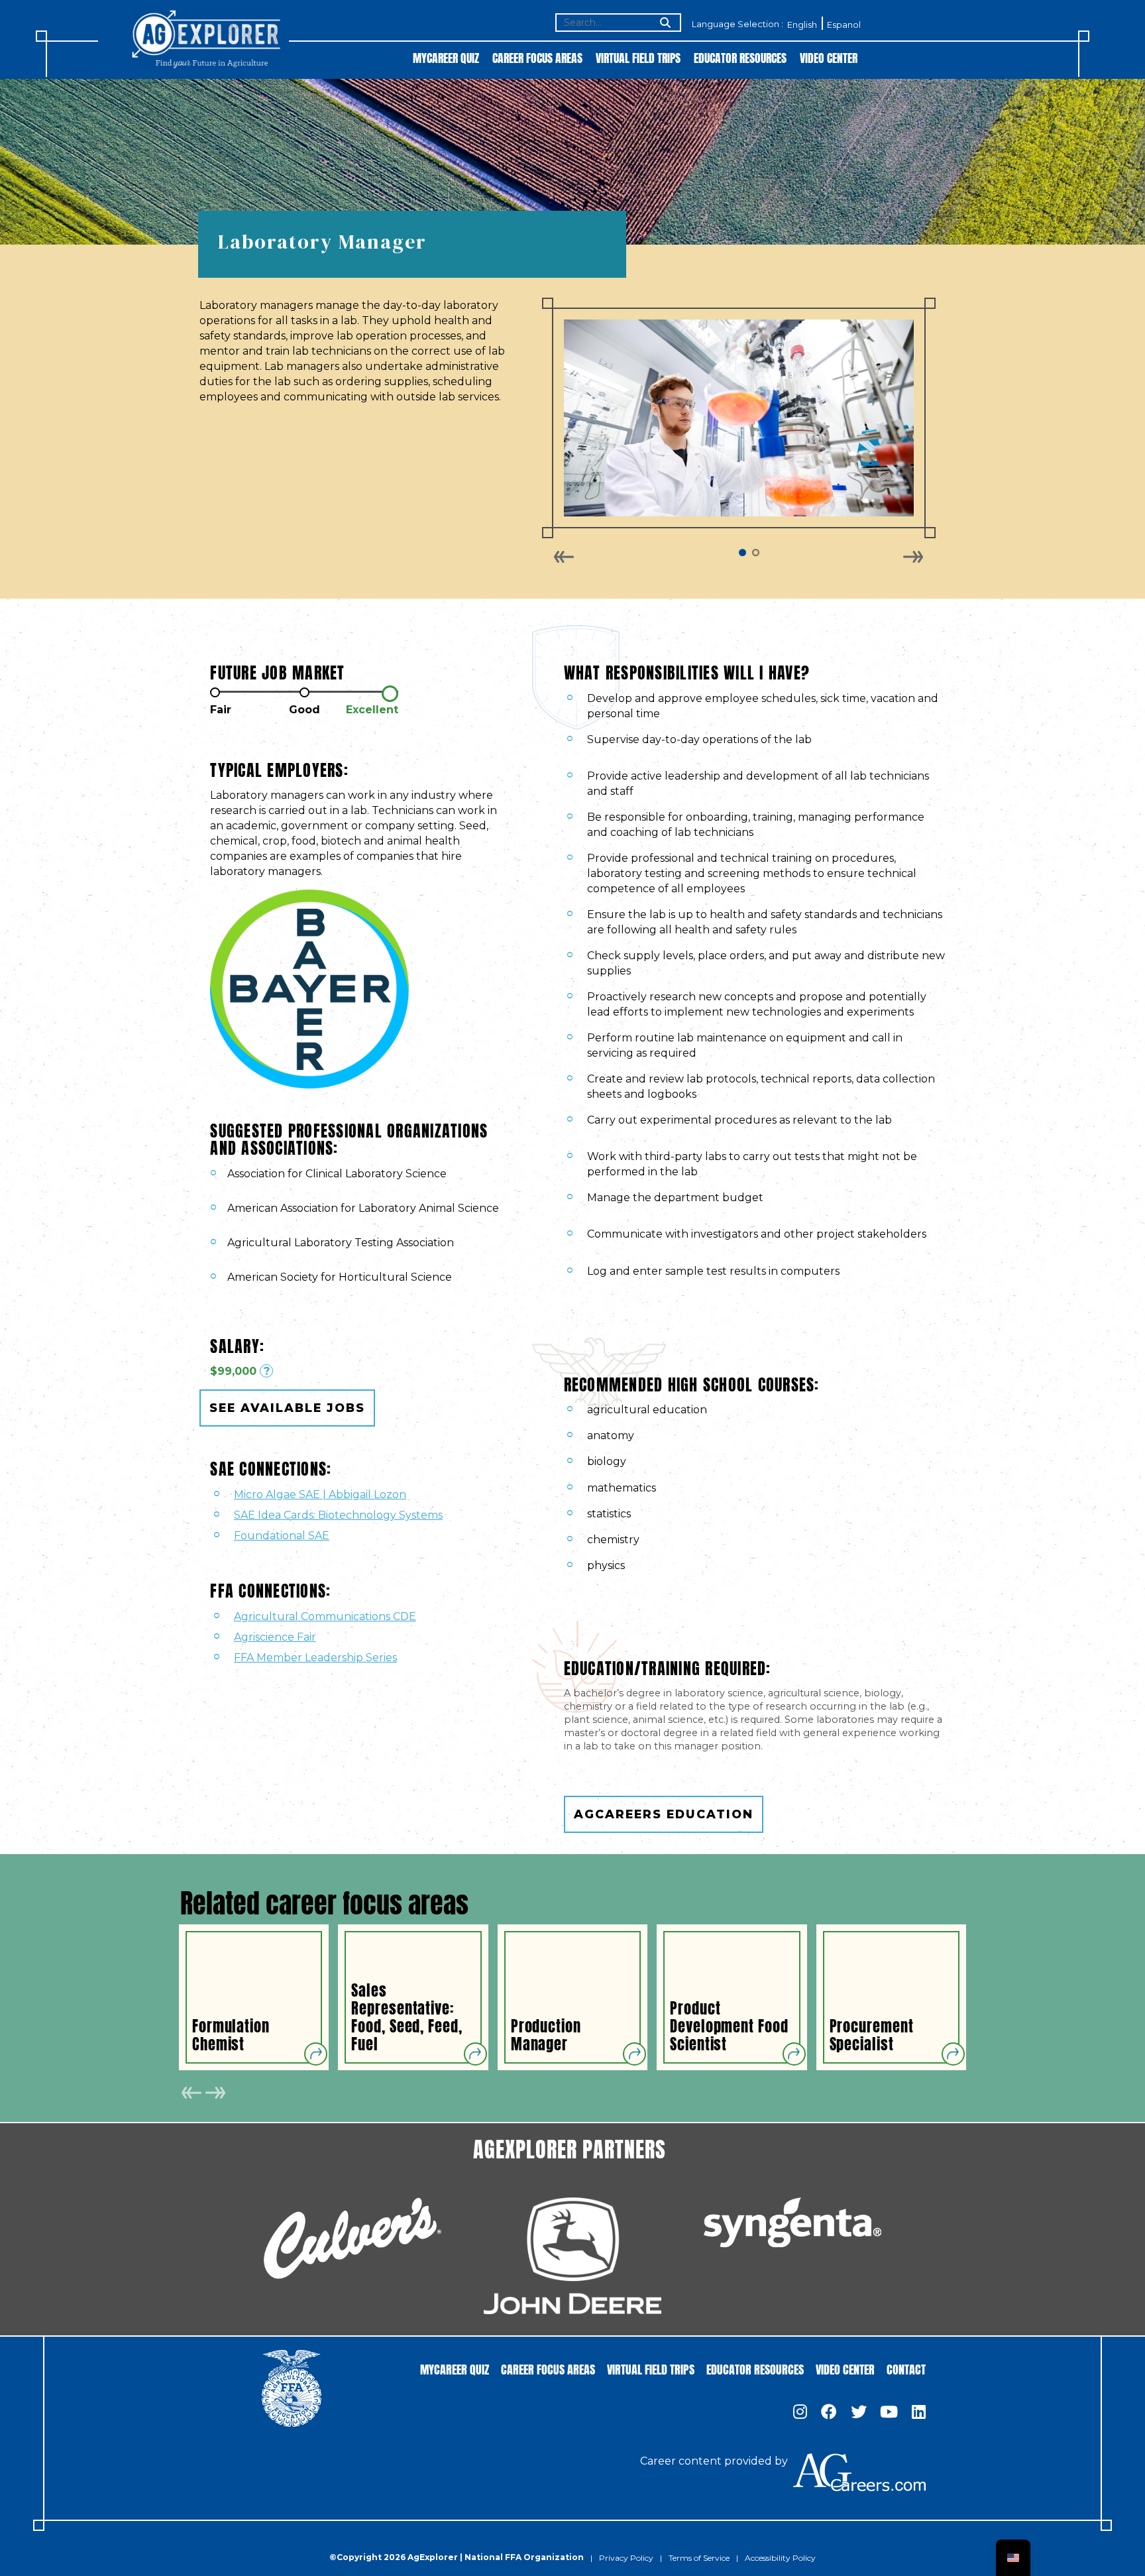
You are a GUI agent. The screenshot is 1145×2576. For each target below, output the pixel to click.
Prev (564, 557)
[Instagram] (800, 2413)
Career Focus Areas (537, 57)
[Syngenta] (792, 2222)
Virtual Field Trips (638, 57)
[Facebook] (829, 2413)
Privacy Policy (626, 2558)
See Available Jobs (287, 1408)
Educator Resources (740, 57)
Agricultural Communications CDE (325, 1616)
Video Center (829, 57)
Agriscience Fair (275, 1637)
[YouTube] (889, 2413)
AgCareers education (664, 1814)
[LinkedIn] (919, 2413)
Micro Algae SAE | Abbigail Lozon (320, 1494)
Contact (906, 2368)
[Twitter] (859, 2413)
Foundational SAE (282, 1536)
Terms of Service (699, 2558)
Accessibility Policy (780, 2558)
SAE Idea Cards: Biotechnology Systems (338, 1515)
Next (913, 557)
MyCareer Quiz (446, 57)
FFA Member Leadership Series (315, 1658)
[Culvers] (353, 2238)
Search (664, 24)
